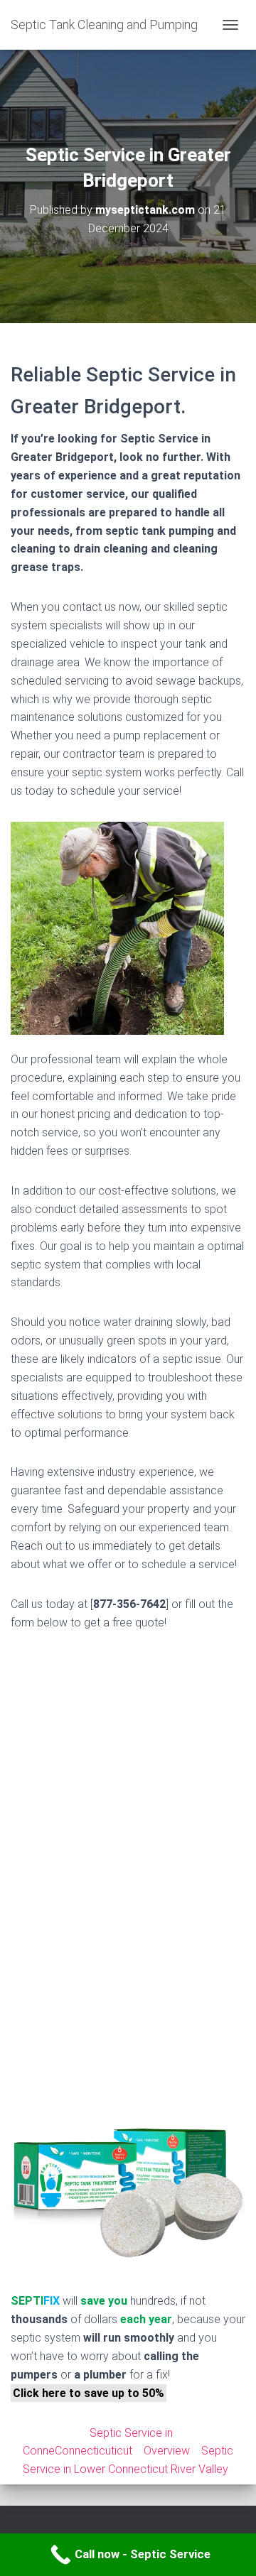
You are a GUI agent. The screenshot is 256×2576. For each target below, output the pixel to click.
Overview (167, 2451)
